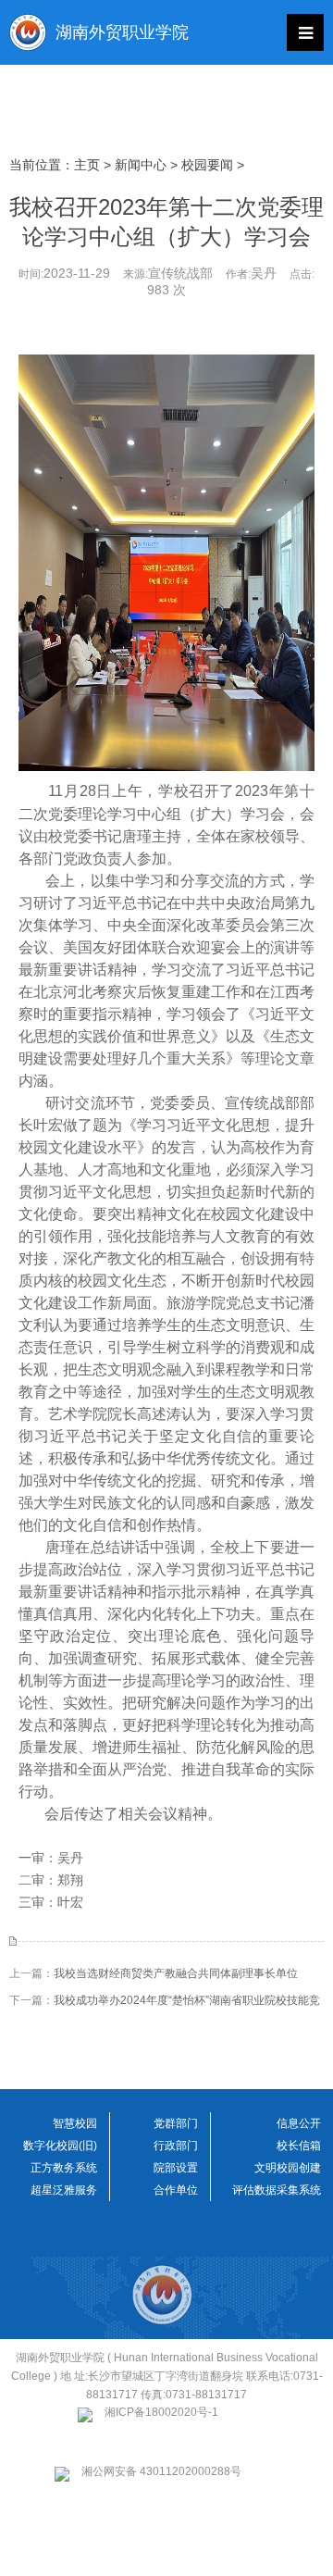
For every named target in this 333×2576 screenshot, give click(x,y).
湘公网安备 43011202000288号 (161, 2471)
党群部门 (176, 2123)
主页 (87, 165)
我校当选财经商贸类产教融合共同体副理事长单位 (176, 1973)
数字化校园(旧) (60, 2146)
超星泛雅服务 (64, 2190)
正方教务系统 (64, 2168)
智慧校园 (75, 2123)
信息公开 (299, 2123)
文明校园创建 (288, 2168)
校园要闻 (207, 165)
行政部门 (176, 2146)
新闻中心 (141, 165)
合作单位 (176, 2190)
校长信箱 (299, 2146)
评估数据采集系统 (277, 2190)
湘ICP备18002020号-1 (161, 2412)
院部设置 (176, 2168)
